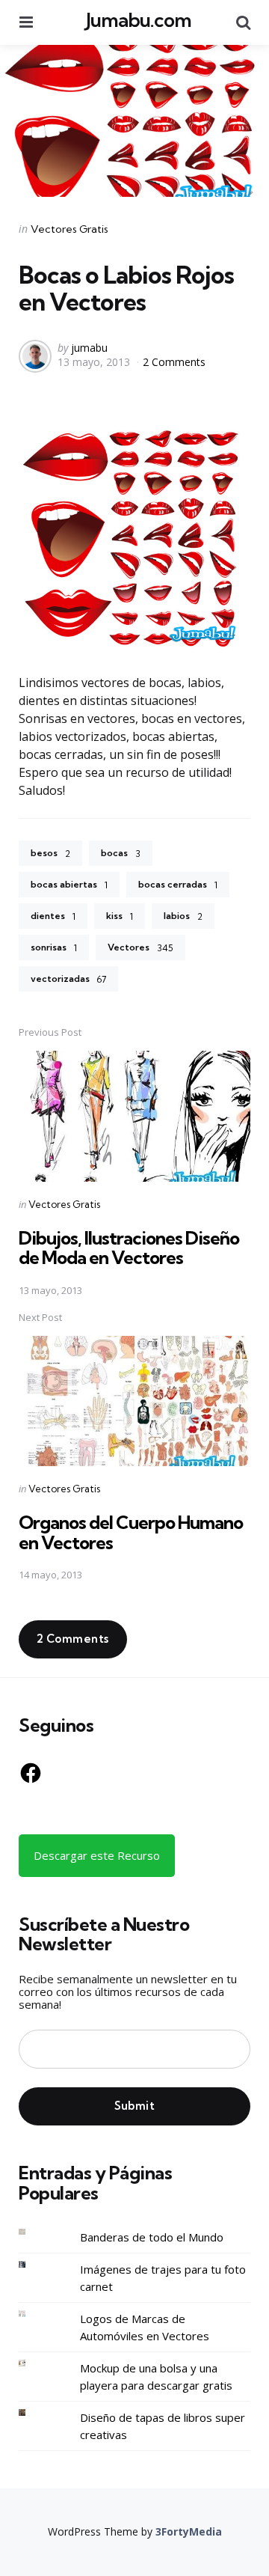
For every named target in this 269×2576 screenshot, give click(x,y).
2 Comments (174, 362)
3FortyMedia (189, 2531)
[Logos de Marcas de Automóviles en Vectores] (34, 2314)
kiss (120, 916)
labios (183, 916)
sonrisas (54, 947)
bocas (121, 853)
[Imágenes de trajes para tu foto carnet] (34, 2264)
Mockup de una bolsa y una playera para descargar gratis (156, 2377)
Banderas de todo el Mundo (152, 2237)
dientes (53, 916)
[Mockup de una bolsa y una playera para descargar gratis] (34, 2363)
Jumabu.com (139, 20)
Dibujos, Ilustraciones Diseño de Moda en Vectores (129, 1248)
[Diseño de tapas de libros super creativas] (34, 2412)
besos (50, 853)
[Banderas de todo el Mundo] (34, 2232)
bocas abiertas (69, 885)
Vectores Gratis (69, 229)
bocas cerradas (178, 885)
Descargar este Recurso (97, 1855)
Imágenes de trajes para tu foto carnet (163, 2278)
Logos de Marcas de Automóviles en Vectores (145, 2327)
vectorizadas (68, 979)
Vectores (140, 947)
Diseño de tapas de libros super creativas (163, 2426)
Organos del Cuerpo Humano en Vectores (131, 1532)
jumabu (89, 348)
